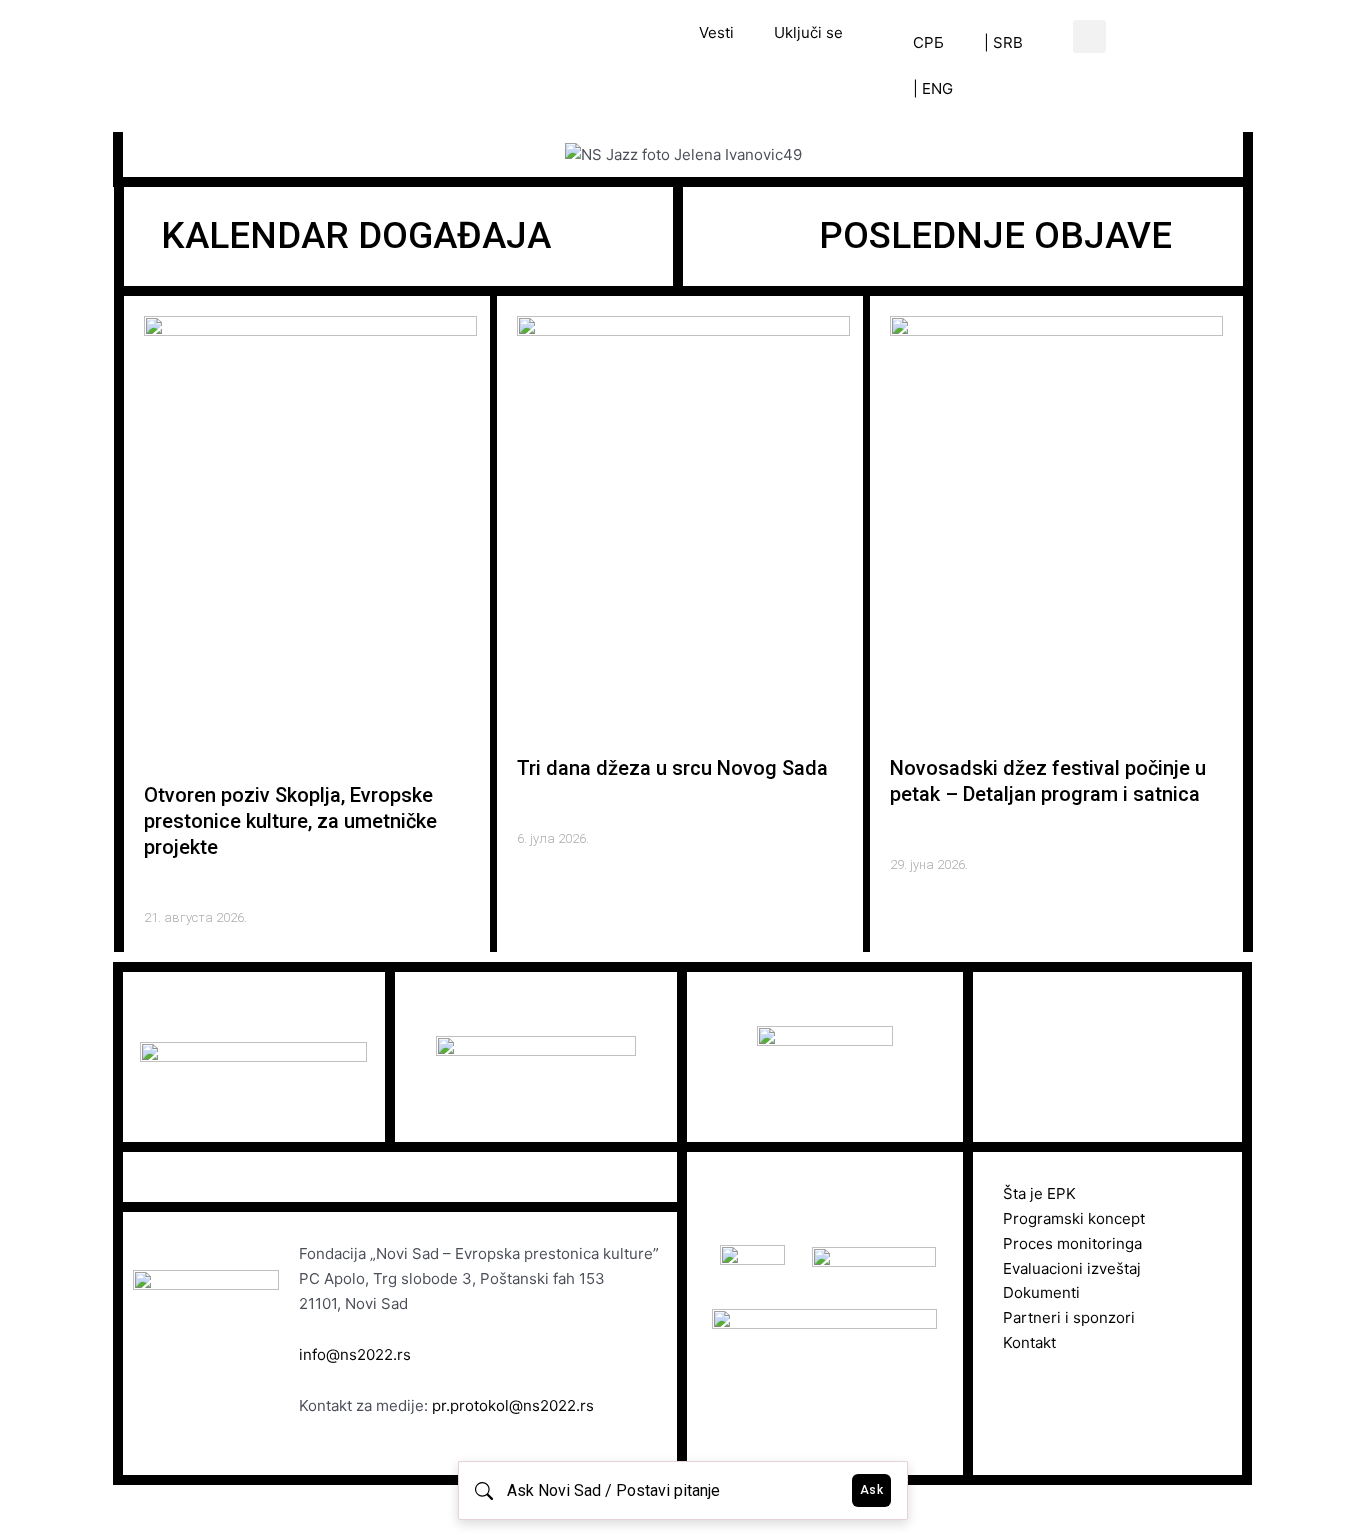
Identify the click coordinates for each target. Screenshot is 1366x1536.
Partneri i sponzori (1069, 1317)
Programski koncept (1074, 1218)
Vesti (716, 32)
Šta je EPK (1039, 1193)
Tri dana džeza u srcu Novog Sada (672, 768)
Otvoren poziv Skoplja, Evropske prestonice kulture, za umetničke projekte (290, 821)
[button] (1089, 36)
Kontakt (1029, 1342)
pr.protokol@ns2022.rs (513, 1405)
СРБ (928, 42)
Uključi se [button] (808, 32)
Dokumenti (1041, 1292)
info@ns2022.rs (355, 1354)
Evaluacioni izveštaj (1072, 1268)
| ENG (933, 88)
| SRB (1003, 42)
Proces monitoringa (1072, 1243)
